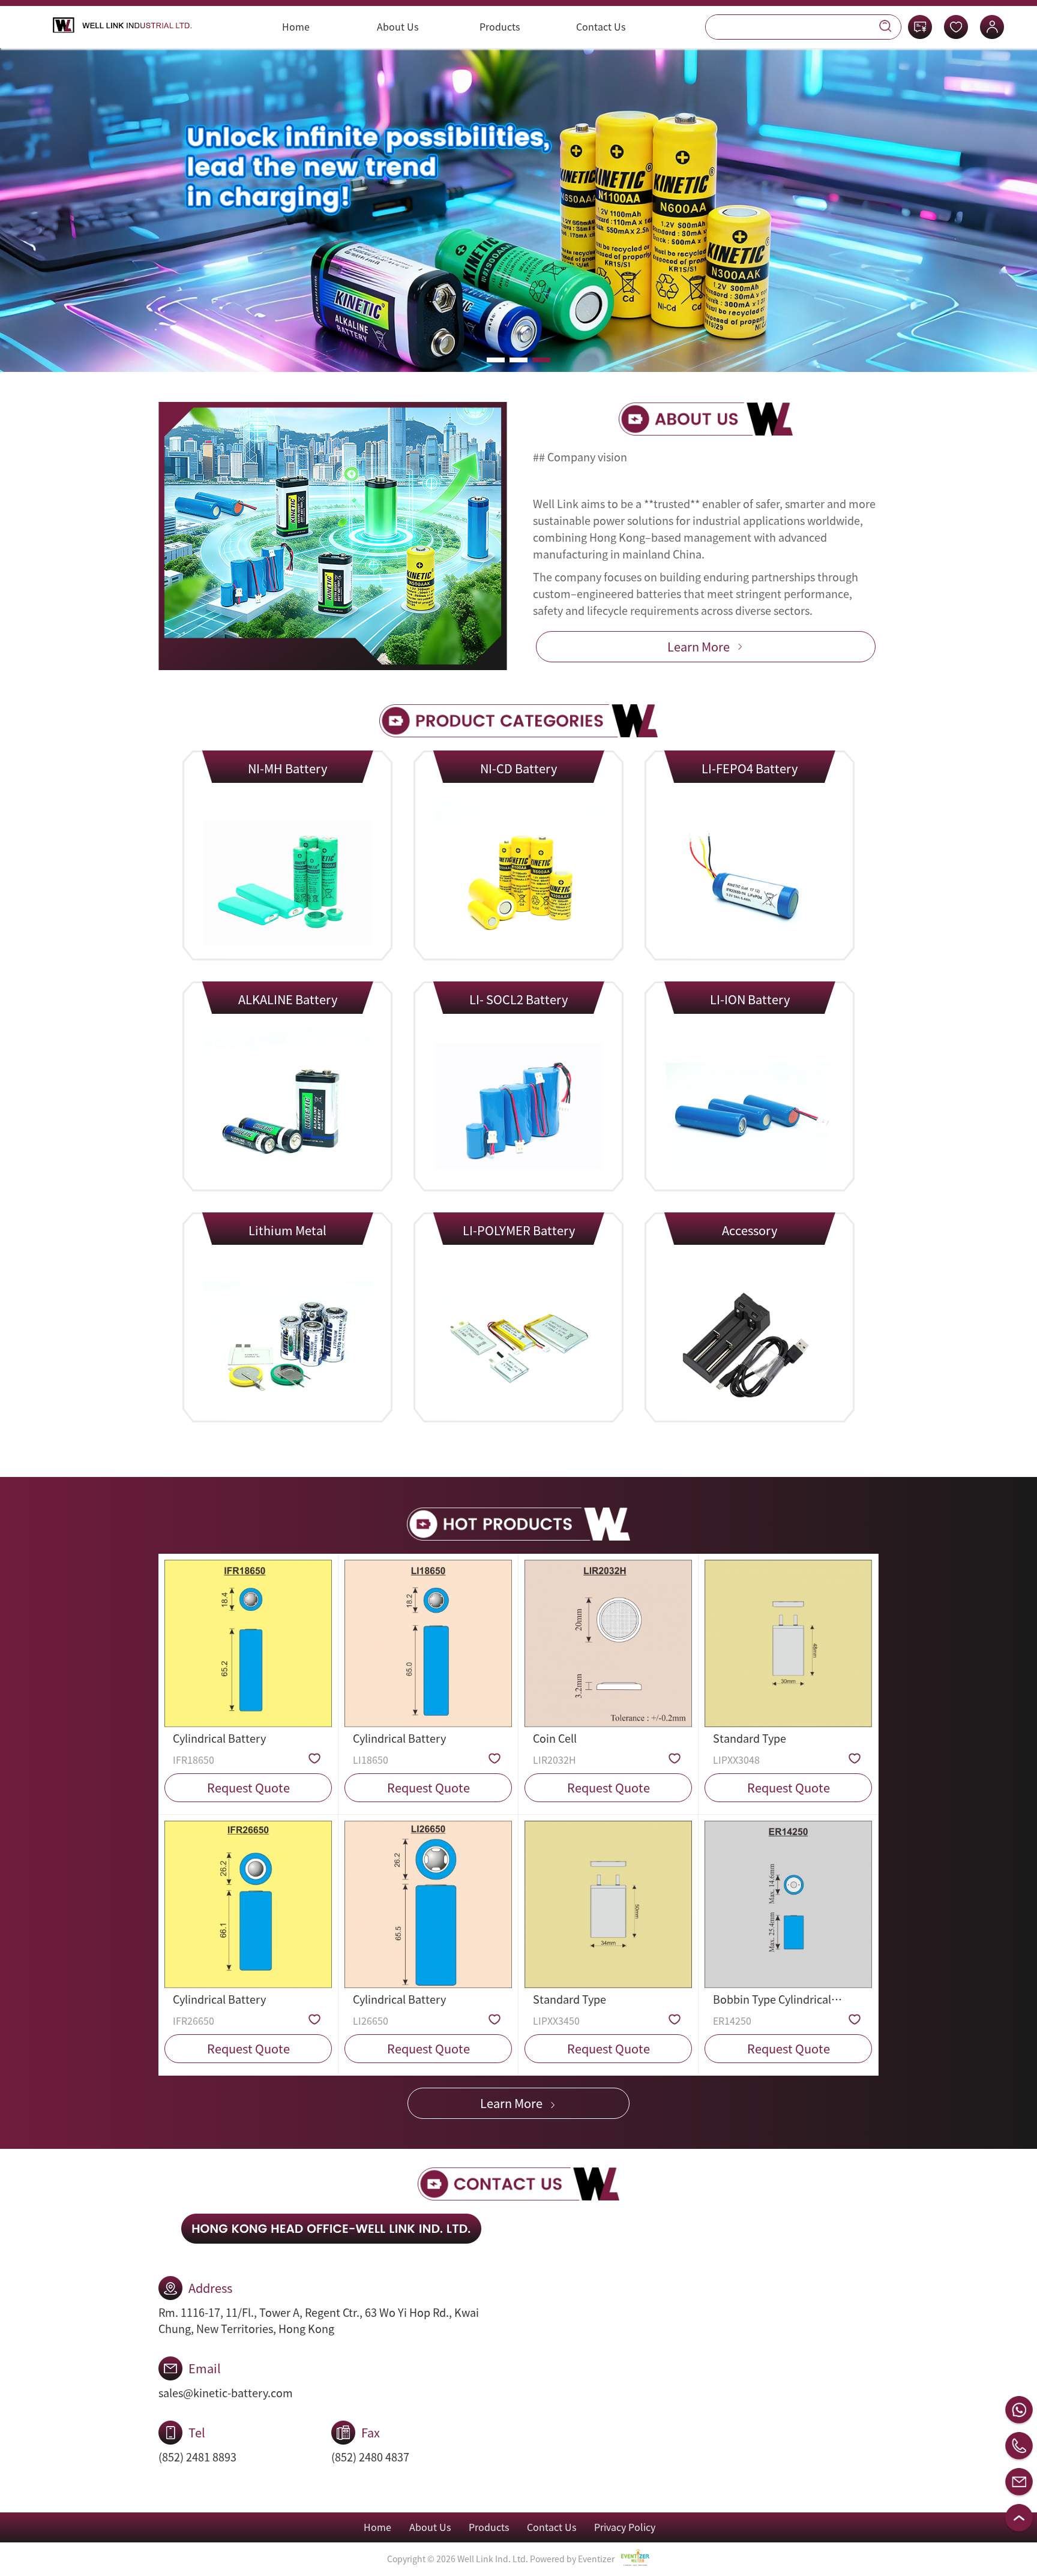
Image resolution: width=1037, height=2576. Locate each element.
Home (296, 27)
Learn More (699, 647)
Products (500, 27)
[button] (496, 360)
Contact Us (601, 27)
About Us (398, 27)
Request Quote (248, 1788)
